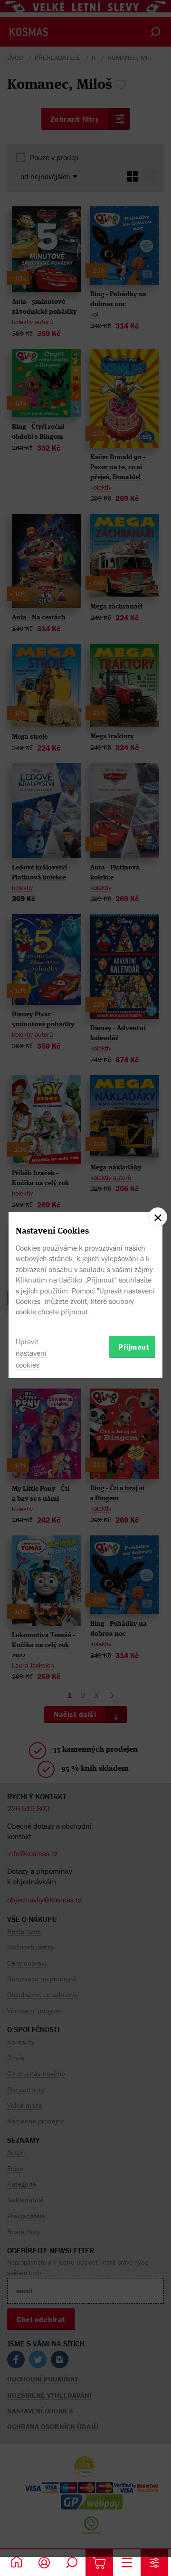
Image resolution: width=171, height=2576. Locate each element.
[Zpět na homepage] (17, 2563)
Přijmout (134, 1347)
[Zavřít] (158, 1217)
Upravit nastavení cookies (31, 1353)
